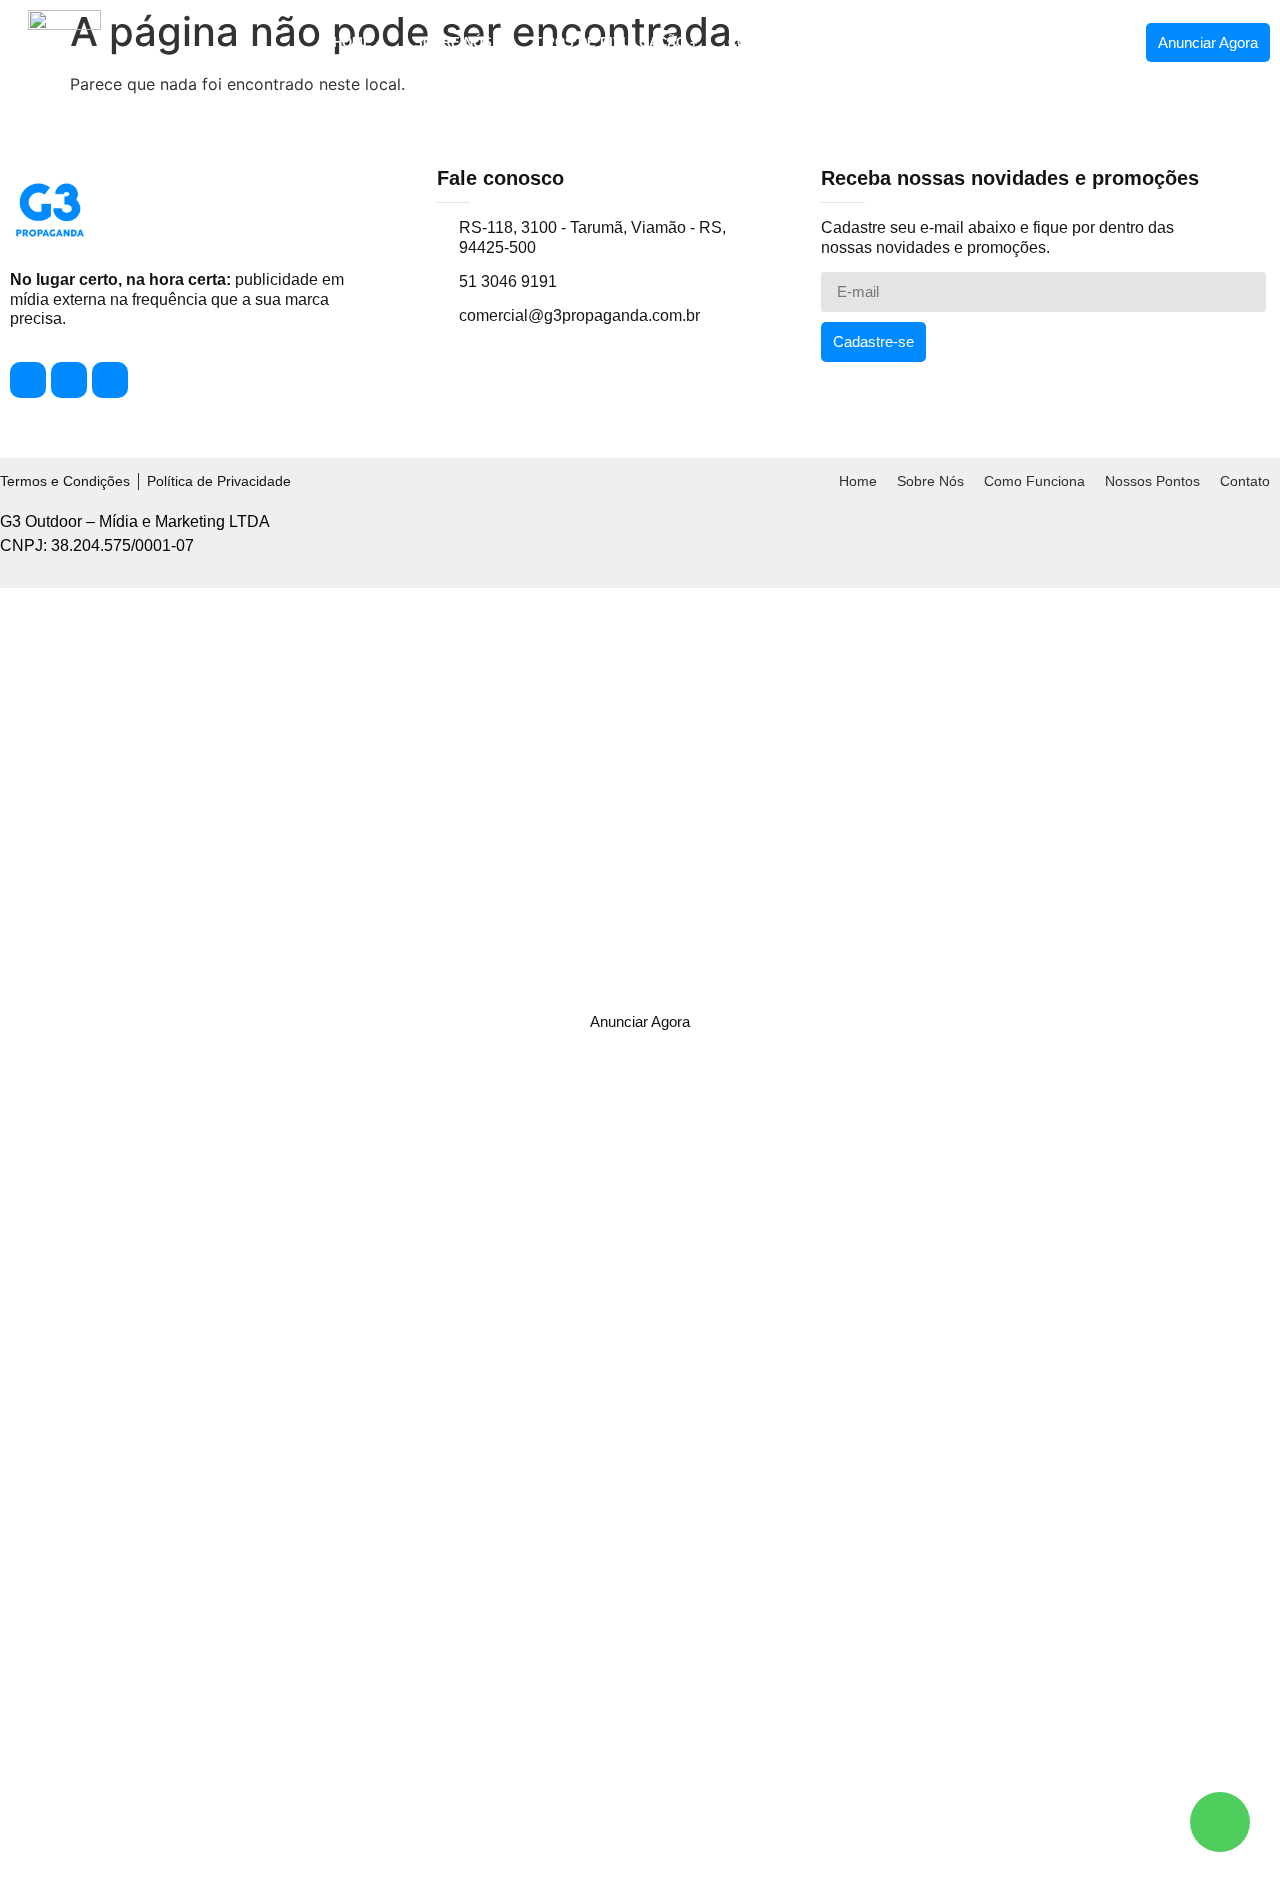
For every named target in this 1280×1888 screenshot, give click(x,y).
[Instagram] (69, 380)
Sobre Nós (930, 481)
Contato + (1074, 42)
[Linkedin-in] (110, 380)
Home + (358, 42)
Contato (1245, 481)
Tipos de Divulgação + (616, 42)
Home (858, 481)
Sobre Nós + (459, 42)
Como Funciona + (789, 42)
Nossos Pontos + (944, 42)
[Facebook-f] (28, 380)
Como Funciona (1034, 481)
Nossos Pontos (1152, 481)
